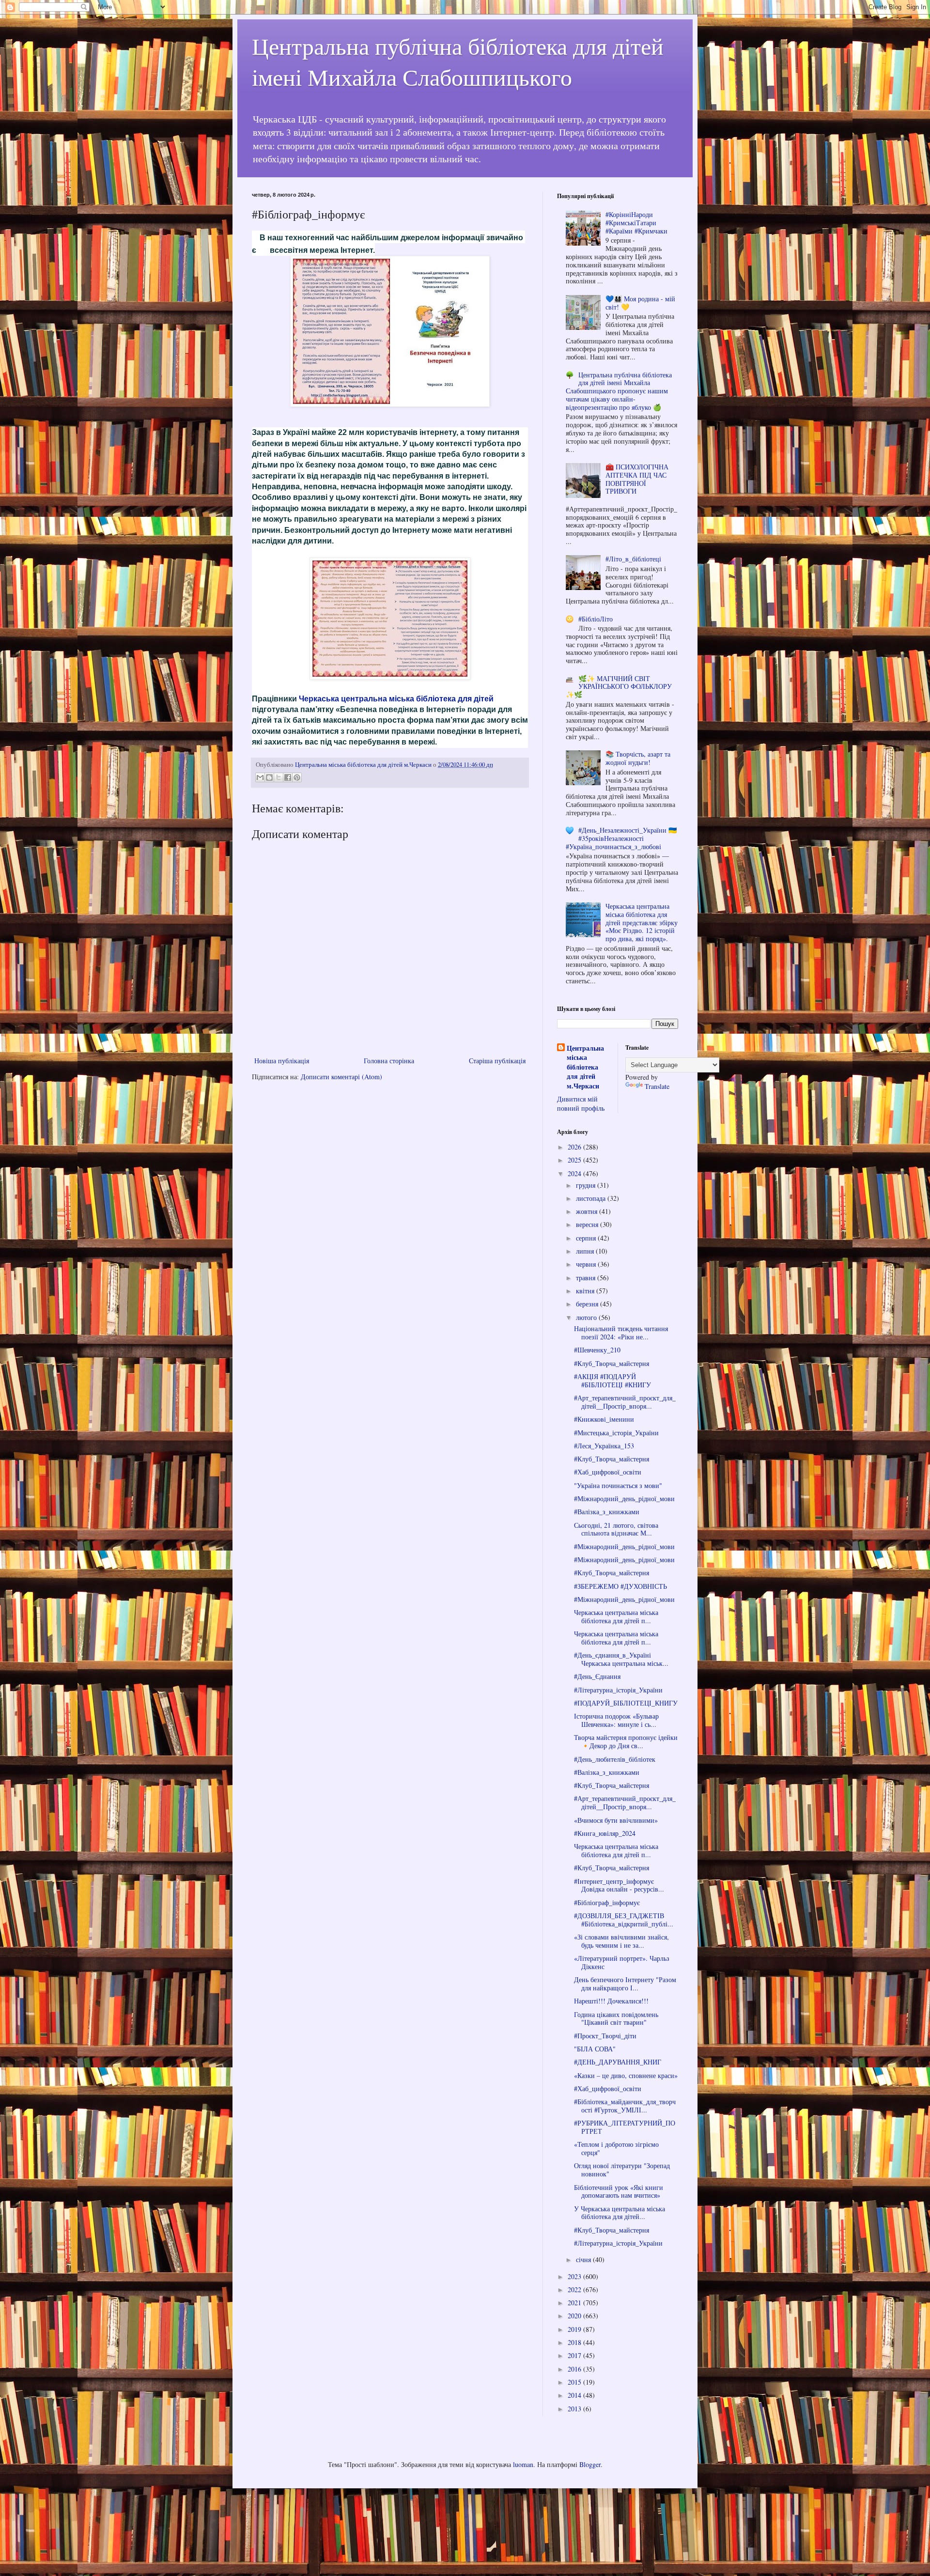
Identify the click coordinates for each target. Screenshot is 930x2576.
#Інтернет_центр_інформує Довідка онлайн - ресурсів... (619, 1885)
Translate (657, 1086)
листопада (592, 1198)
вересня (588, 1224)
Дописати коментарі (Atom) (341, 1077)
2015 (575, 2382)
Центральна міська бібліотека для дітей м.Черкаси (585, 1067)
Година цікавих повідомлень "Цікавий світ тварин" (616, 2018)
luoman (523, 2464)
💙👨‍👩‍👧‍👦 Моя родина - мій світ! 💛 (640, 303)
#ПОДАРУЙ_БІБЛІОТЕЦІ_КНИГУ (626, 1703)
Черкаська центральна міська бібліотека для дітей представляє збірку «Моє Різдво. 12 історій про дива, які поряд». (642, 922)
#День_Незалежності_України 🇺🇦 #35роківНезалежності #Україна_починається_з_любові (621, 838)
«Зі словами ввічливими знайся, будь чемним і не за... (621, 1941)
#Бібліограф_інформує (607, 1902)
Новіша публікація (282, 1061)
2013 (575, 2409)
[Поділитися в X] (279, 777)
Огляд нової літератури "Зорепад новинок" (622, 2170)
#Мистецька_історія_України (616, 1433)
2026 (575, 1147)
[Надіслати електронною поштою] (260, 777)
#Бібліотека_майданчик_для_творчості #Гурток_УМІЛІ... (625, 2106)
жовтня (588, 1211)
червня (587, 1264)
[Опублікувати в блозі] (269, 777)
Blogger (590, 2464)
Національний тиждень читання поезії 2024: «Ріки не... (621, 1333)
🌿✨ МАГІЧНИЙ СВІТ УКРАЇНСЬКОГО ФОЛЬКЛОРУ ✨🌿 (619, 687)
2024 (575, 1173)
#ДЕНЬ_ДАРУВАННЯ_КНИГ (618, 2062)
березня (588, 1304)
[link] (396, 699)
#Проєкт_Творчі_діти (605, 2036)
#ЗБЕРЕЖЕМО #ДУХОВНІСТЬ (620, 1586)
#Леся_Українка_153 (604, 1446)
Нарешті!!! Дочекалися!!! (611, 2001)
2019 (575, 2329)
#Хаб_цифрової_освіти (608, 1472)
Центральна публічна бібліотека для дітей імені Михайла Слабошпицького (458, 61)
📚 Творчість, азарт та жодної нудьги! (638, 758)
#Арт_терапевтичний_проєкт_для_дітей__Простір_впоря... (625, 1402)
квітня (586, 1291)
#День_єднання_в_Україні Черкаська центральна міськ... (621, 1659)
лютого (587, 1317)
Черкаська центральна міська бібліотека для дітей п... (616, 1616)
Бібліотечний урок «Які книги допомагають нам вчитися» (619, 2191)
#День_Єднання (597, 1676)
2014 (575, 2395)
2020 (575, 2316)
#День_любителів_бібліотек (615, 1759)
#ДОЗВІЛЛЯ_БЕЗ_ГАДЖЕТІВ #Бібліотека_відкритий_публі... (624, 1920)
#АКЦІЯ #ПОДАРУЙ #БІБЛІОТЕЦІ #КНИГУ (612, 1381)
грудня (587, 1185)
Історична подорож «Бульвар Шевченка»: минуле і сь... (616, 1720)
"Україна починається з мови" (618, 1485)
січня (584, 2259)
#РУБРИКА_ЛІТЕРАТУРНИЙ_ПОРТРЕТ (625, 2127)
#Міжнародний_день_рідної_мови (624, 1498)
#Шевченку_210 (597, 1350)
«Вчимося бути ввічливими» (616, 1820)
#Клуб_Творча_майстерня (612, 1363)
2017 (575, 2355)
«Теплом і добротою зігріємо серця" (616, 2148)
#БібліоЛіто (596, 619)
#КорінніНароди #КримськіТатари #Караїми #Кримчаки (636, 223)
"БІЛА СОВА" (595, 2049)
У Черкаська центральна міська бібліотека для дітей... (620, 2213)
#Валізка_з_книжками (607, 1512)
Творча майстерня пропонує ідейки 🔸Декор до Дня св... (626, 1741)
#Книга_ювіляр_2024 (605, 1833)
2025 (575, 1160)
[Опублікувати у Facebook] (288, 777)
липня (586, 1251)
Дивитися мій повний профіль (581, 1104)
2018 (575, 2342)
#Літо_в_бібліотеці (633, 559)
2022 (575, 2289)
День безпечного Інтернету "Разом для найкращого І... (625, 1984)
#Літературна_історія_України (618, 1690)
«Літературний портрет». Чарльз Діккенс (622, 1962)
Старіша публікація (497, 1061)
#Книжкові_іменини (604, 1419)
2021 (575, 2303)
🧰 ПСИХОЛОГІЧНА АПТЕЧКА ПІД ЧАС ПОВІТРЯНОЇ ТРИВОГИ (637, 479)
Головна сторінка (389, 1061)
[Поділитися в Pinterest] (297, 777)
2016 (575, 2369)
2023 (575, 2276)
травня (587, 1278)
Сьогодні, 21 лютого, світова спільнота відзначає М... (616, 1529)
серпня (587, 1238)
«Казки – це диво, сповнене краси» (626, 2075)
